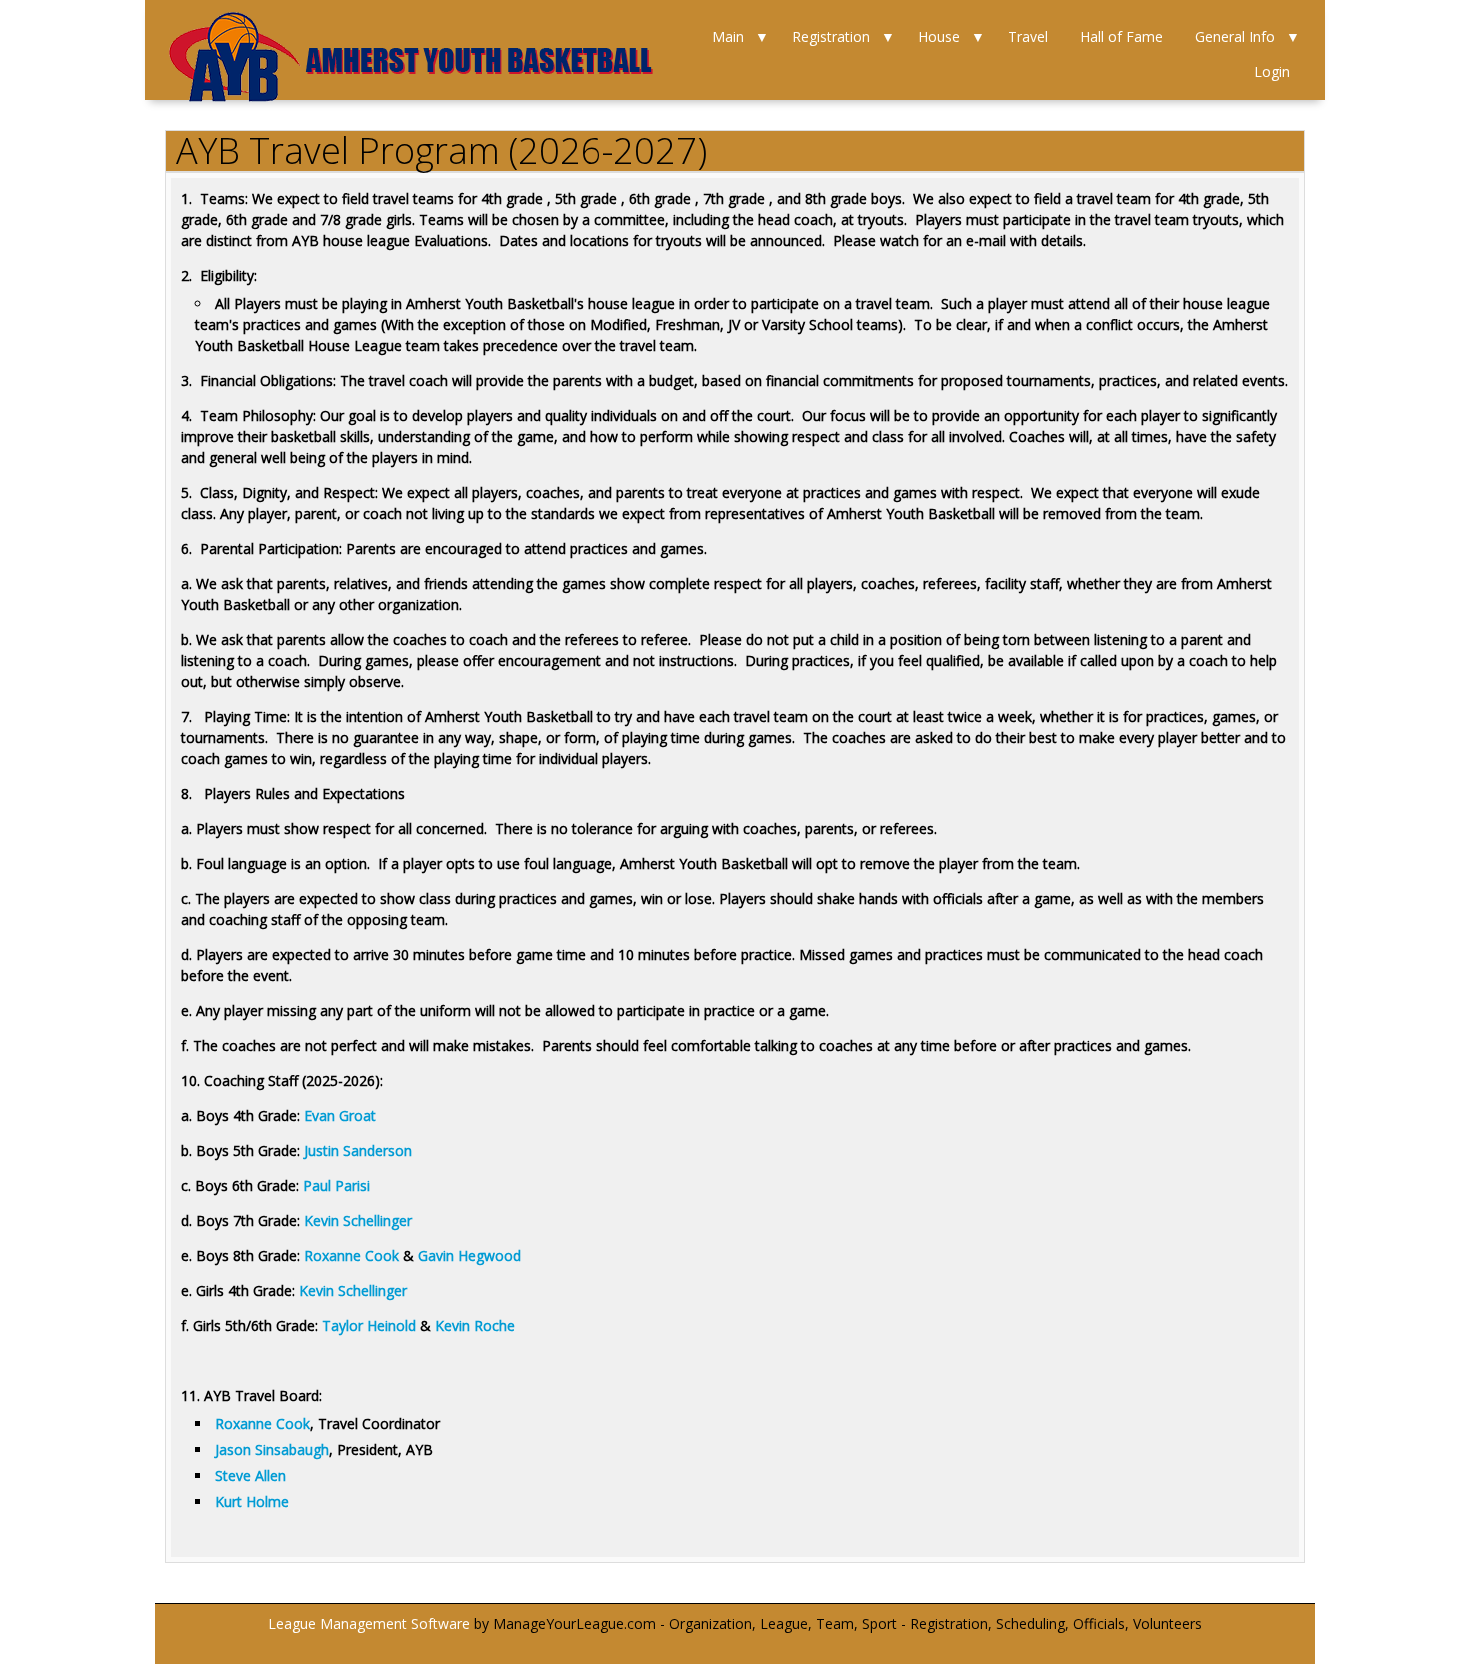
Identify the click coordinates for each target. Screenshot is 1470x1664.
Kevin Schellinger (358, 1220)
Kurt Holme (252, 1501)
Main (728, 36)
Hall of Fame (1121, 36)
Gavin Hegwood (469, 1255)
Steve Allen (250, 1475)
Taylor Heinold (369, 1325)
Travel (1028, 36)
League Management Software (369, 1623)
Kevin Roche (475, 1325)
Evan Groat (340, 1115)
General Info (1235, 36)
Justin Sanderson (358, 1150)
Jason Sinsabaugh (272, 1449)
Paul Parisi (336, 1185)
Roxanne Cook (351, 1255)
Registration (831, 36)
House (939, 36)
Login (1272, 71)
